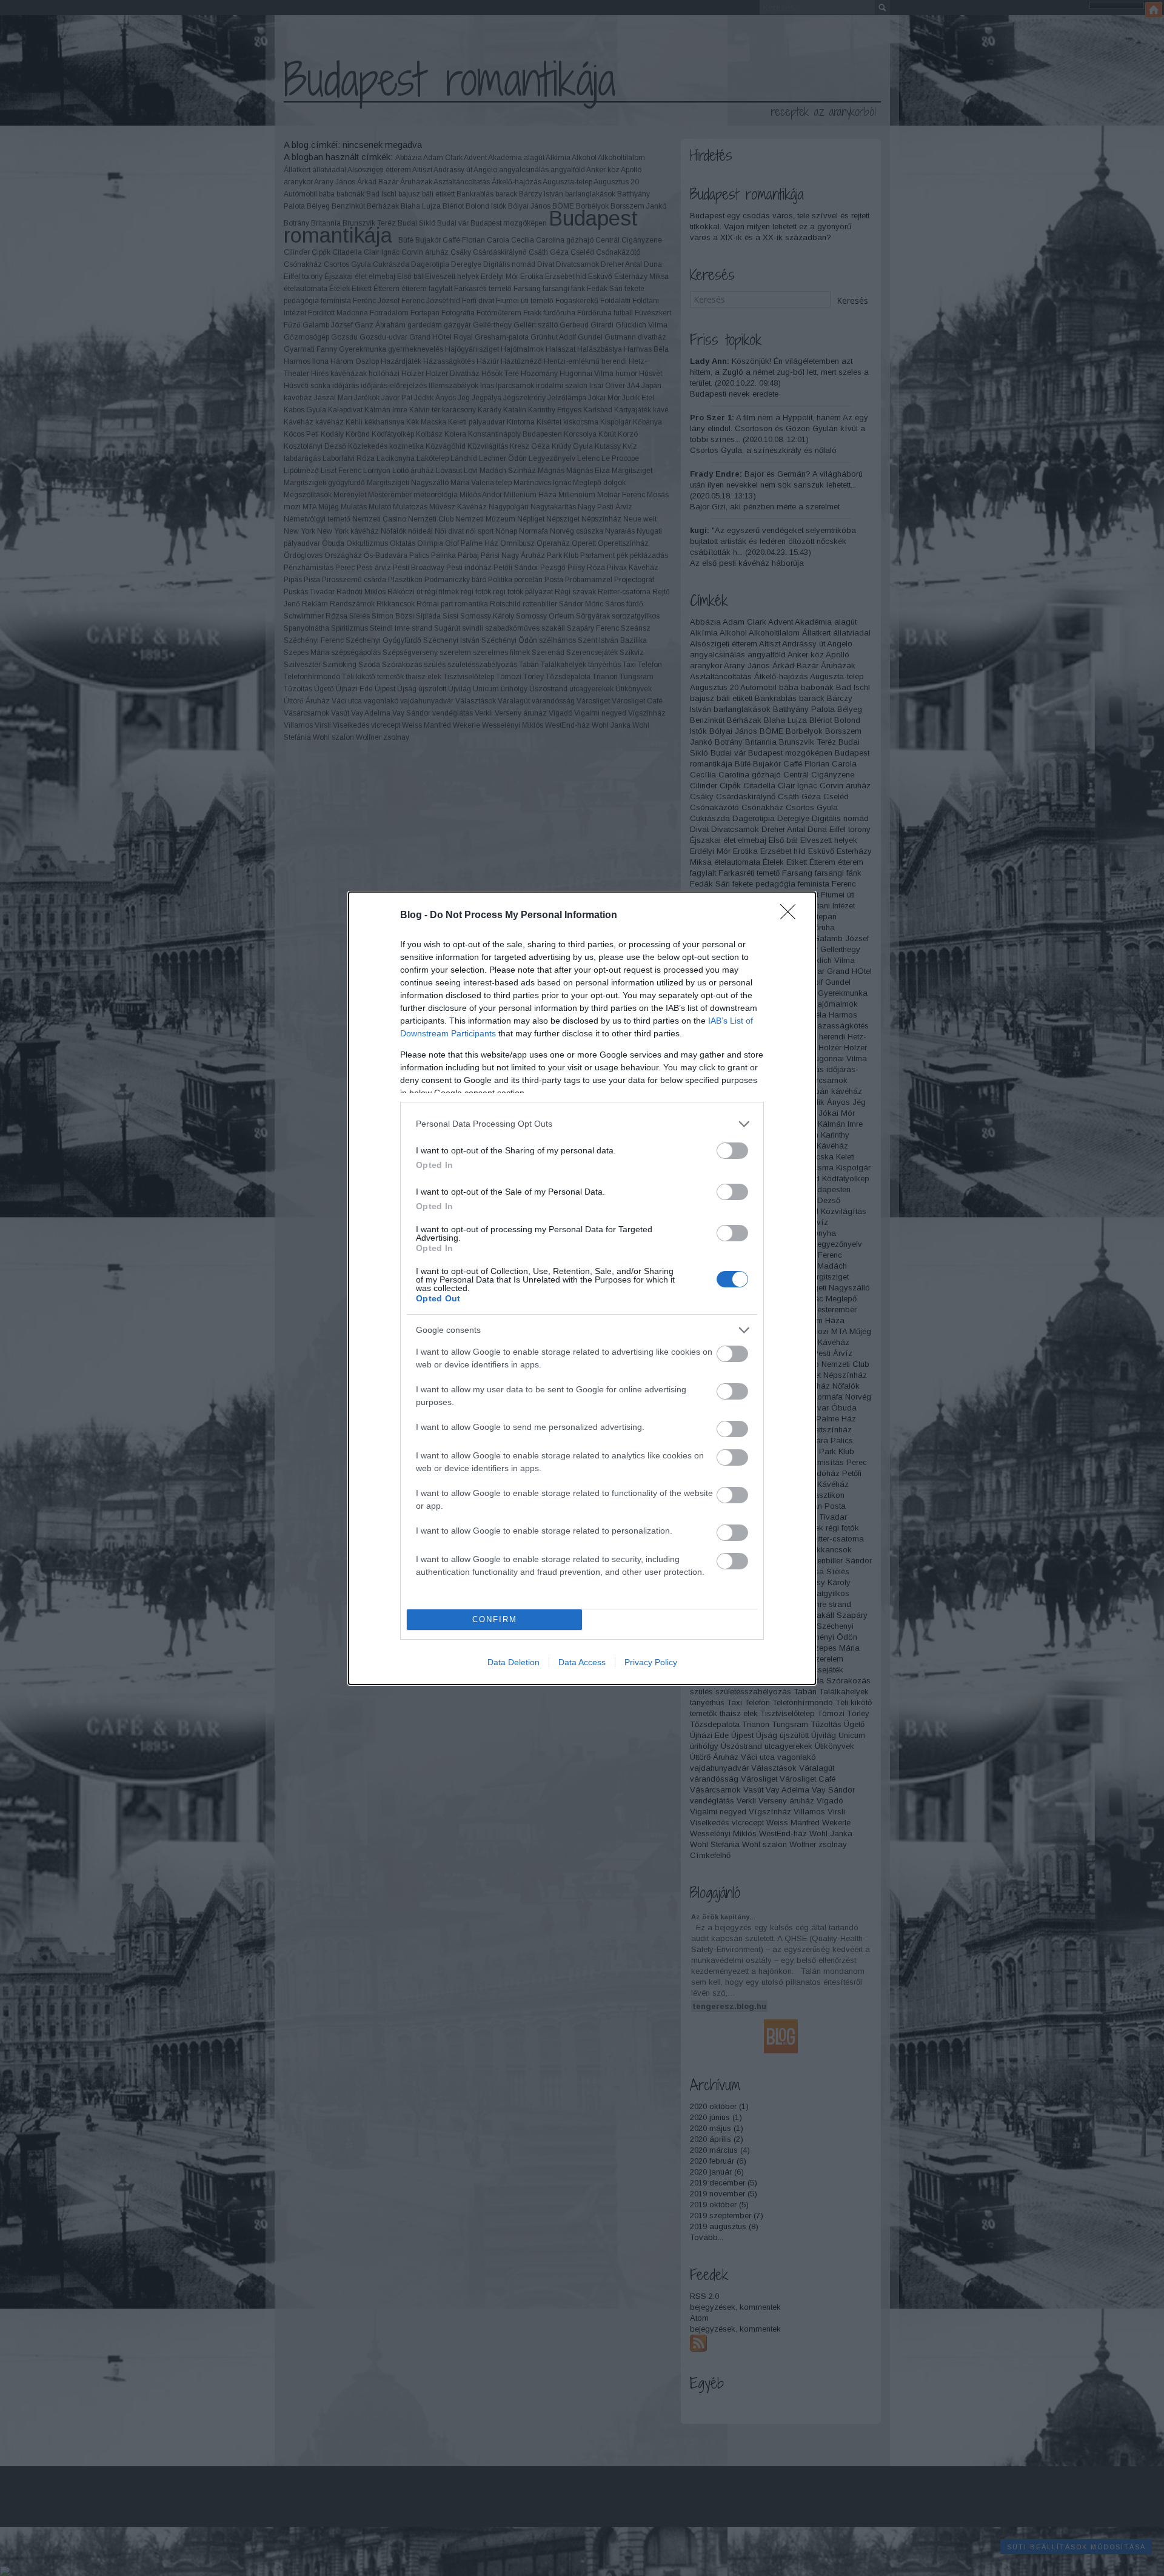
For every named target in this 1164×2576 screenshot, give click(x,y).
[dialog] (582, 1288)
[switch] (732, 1151)
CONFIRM (495, 1619)
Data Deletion (513, 1662)
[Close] (792, 916)
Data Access (582, 1662)
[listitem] (582, 1124)
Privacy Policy (651, 1662)
